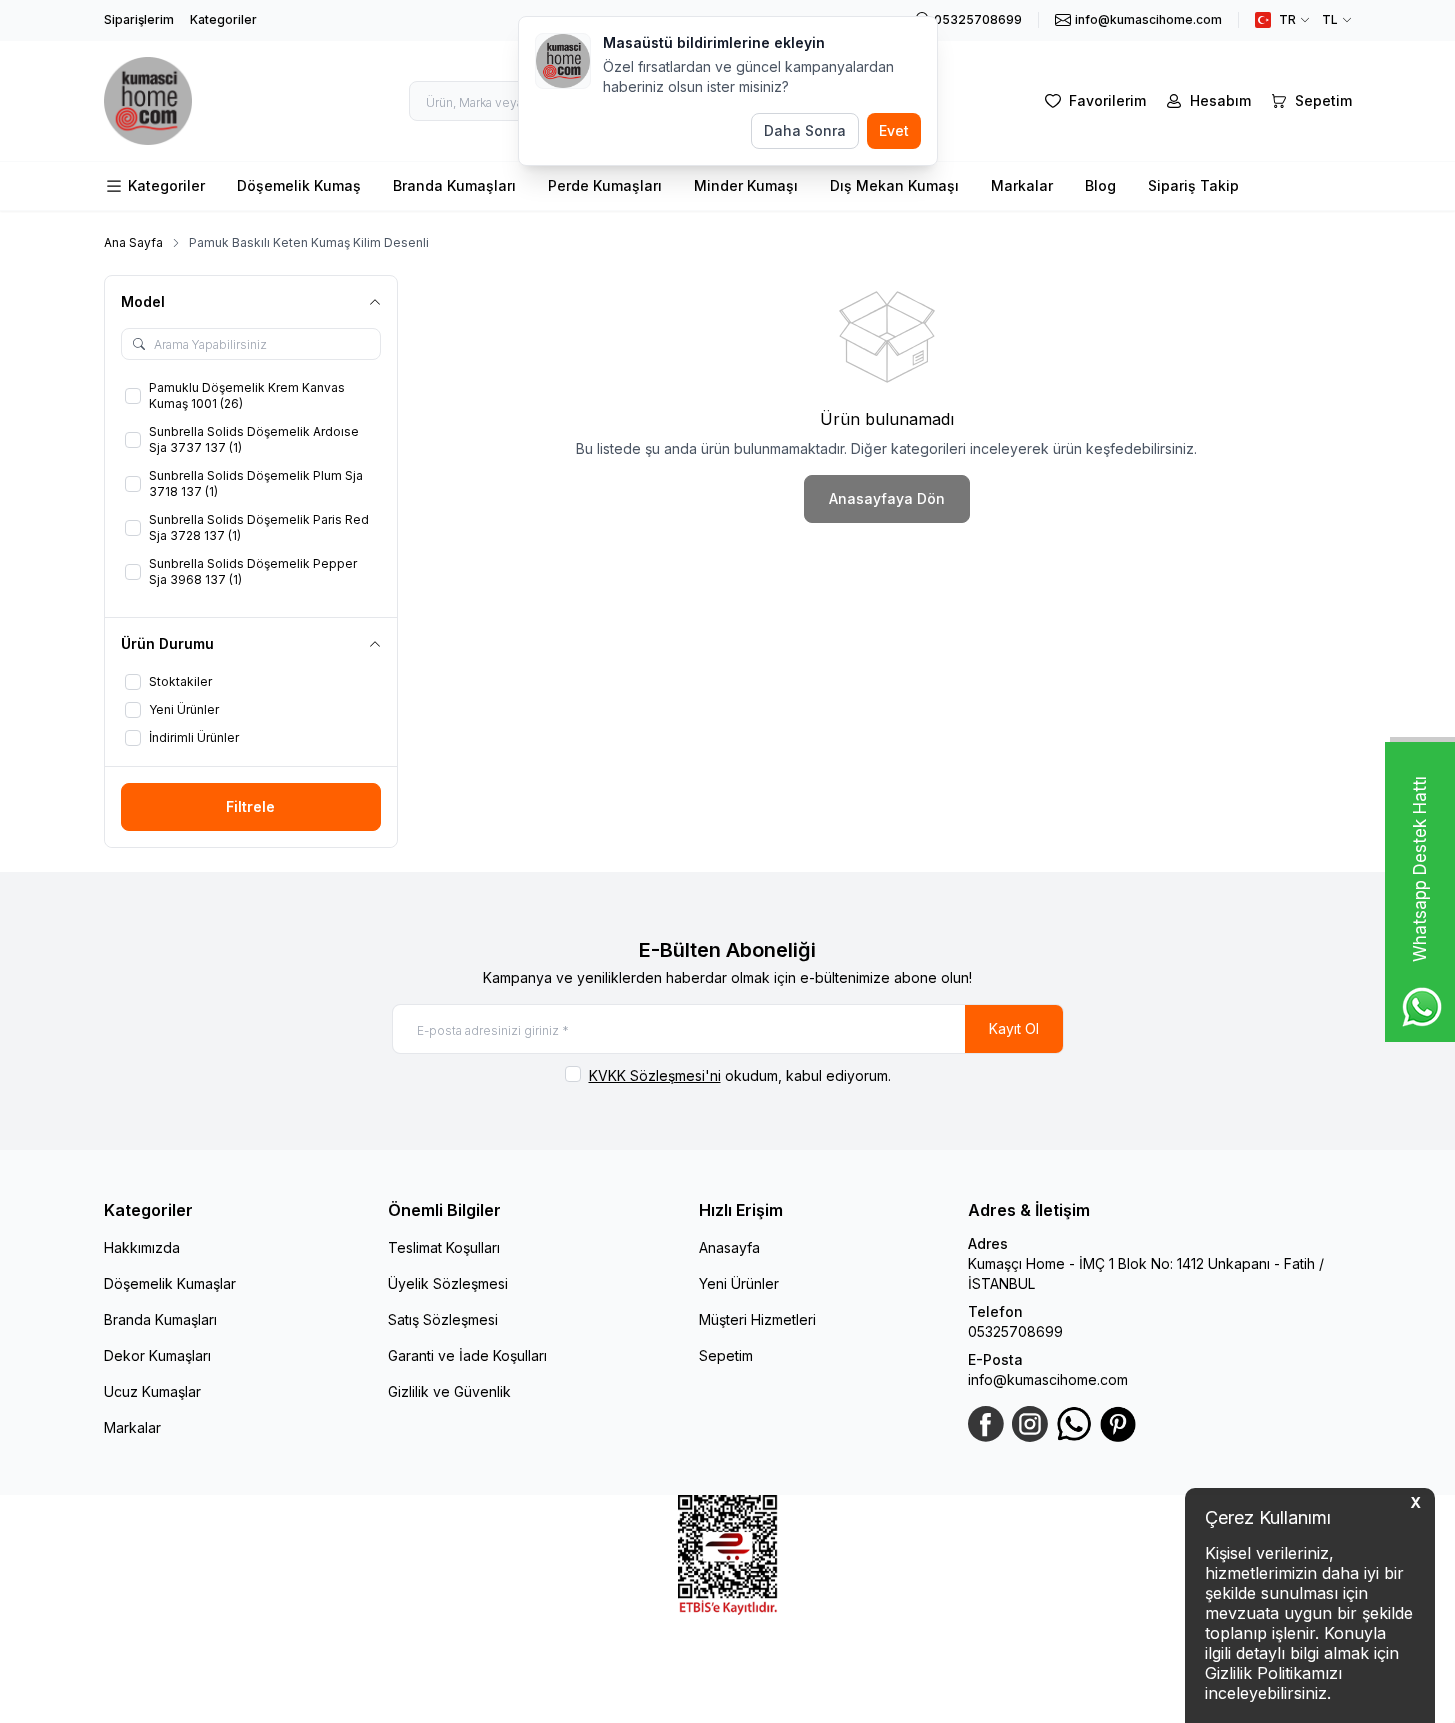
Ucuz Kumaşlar (152, 1391)
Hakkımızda (142, 1247)
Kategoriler (223, 19)
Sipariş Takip (1193, 185)
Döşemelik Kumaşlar (170, 1283)
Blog (1100, 185)
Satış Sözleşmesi (443, 1319)
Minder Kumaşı (746, 185)
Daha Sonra (805, 130)
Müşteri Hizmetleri (757, 1319)
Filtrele (250, 806)
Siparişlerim (139, 19)
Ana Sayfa (133, 242)
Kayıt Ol (1014, 1028)
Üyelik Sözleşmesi (448, 1283)
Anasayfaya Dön (887, 498)
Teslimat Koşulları (444, 1247)
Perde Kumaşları (605, 185)
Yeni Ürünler (739, 1283)
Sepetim (726, 1355)
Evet (894, 130)
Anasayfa (729, 1247)
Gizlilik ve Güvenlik (449, 1391)
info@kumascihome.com (1048, 1379)
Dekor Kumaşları (157, 1355)
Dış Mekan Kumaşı (894, 185)
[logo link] (149, 101)
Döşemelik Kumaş (299, 185)
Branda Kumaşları (454, 185)
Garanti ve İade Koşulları (467, 1355)
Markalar (1022, 185)
